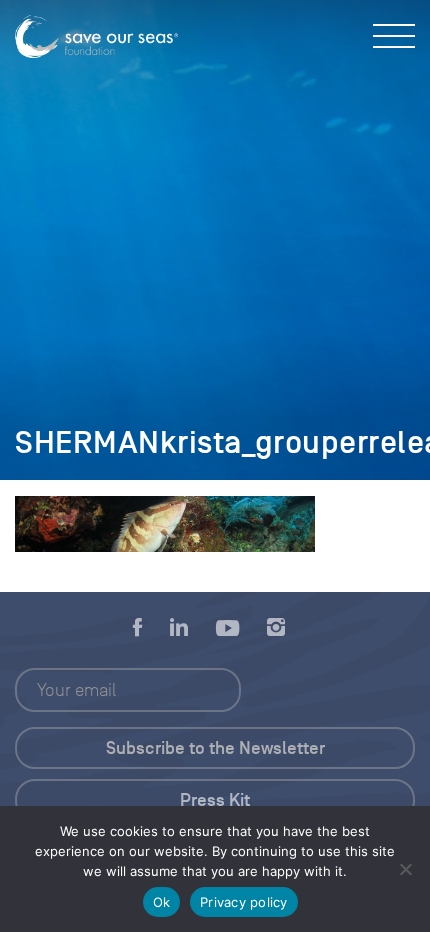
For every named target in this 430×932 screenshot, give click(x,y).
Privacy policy (244, 902)
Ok (162, 902)
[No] (405, 869)
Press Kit (215, 800)
